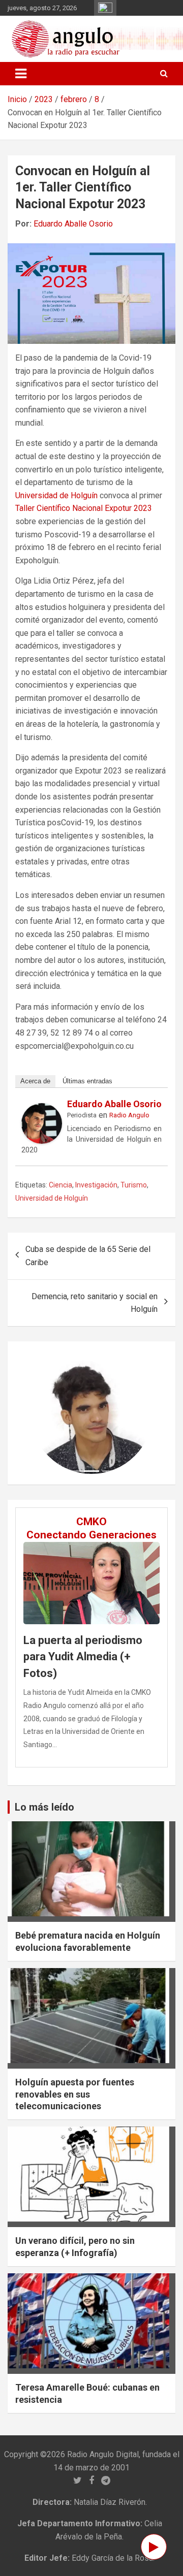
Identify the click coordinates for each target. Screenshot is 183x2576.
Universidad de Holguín (56, 495)
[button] (40, 1413)
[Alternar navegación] (21, 74)
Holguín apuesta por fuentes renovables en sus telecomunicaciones (75, 2094)
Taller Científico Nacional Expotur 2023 (84, 508)
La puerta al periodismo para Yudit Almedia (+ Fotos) (83, 1657)
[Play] (154, 2547)
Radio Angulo (129, 1115)
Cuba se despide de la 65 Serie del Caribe (88, 1256)
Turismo (134, 1185)
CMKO (91, 1522)
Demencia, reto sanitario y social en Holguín (95, 1303)
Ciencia (60, 1185)
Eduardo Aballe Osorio (73, 224)
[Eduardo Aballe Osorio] (42, 1109)
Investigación (96, 1185)
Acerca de (35, 1081)
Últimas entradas (87, 1081)
